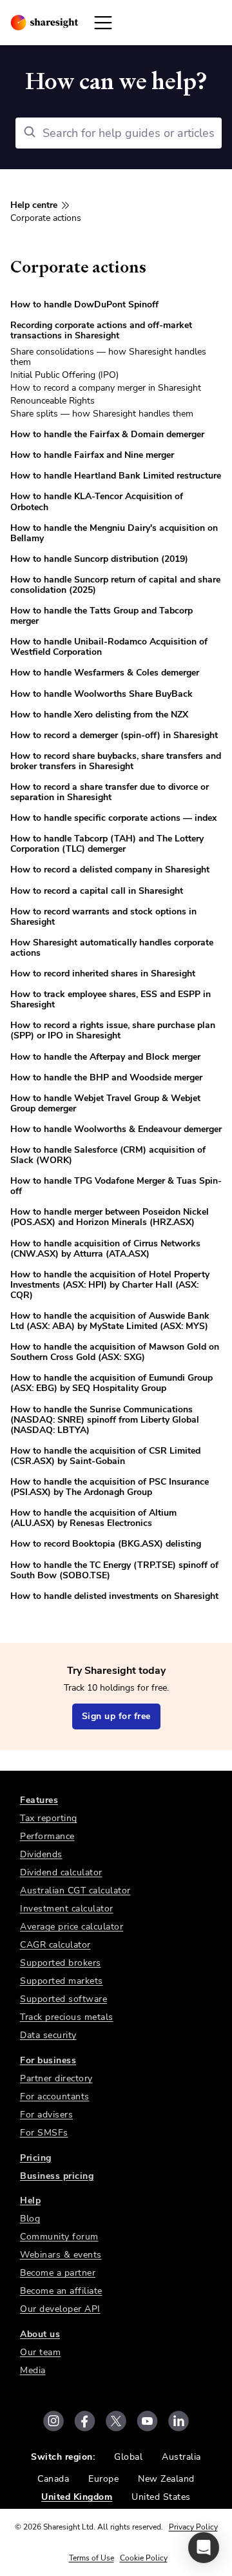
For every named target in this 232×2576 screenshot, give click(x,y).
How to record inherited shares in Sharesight (103, 974)
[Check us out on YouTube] (147, 2421)
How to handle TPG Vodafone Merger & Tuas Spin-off (116, 1186)
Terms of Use (92, 2558)
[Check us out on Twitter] (116, 2421)
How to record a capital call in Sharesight (97, 891)
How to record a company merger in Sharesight (106, 388)
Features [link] (39, 1800)
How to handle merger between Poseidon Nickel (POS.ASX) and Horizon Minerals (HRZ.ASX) (110, 1217)
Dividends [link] (41, 1854)
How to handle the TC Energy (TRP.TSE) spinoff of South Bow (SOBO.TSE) (114, 1570)
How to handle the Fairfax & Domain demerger (107, 434)
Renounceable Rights (53, 401)
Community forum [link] (59, 2237)
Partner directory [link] (56, 2078)
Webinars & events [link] (61, 2255)
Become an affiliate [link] (61, 2291)
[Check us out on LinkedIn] (179, 2421)
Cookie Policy (144, 2558)
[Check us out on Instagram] (53, 2421)
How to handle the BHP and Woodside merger (106, 1077)
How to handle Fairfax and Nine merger (92, 455)
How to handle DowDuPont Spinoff (84, 304)
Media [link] (33, 2370)
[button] (204, 2548)
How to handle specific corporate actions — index (113, 818)
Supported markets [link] (62, 1981)
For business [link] (48, 2060)
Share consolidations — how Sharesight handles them (108, 357)
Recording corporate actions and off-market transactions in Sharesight (101, 330)
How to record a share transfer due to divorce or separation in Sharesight (110, 792)
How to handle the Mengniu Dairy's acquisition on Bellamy (114, 533)
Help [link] (30, 2200)
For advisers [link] (46, 2115)
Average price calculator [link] (72, 1927)
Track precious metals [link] (67, 2017)
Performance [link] (47, 1836)
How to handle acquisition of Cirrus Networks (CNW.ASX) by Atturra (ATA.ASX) (105, 1249)
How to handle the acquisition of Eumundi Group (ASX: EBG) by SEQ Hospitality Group (111, 1383)
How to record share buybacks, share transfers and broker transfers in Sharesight (116, 761)
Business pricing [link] (57, 2176)
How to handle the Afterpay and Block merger (105, 1057)
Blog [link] (30, 2219)
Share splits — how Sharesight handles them (102, 414)
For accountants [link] (55, 2097)
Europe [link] (103, 2479)
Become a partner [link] (58, 2273)
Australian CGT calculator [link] (75, 1891)
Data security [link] (48, 2035)
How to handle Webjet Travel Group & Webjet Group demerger (105, 1103)
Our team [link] (40, 2352)
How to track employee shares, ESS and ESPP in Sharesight (111, 999)
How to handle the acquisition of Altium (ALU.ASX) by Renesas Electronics (93, 1518)
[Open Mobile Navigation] (103, 23)
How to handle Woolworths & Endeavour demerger (116, 1129)
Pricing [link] (36, 2158)
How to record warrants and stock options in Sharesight (103, 917)
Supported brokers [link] (61, 1963)
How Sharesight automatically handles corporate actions (112, 948)
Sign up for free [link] (116, 1716)
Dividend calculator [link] (61, 1872)
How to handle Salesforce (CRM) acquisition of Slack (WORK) (108, 1155)
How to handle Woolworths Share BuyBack (101, 694)
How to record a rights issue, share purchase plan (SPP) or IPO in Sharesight (113, 1030)
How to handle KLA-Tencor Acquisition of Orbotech (97, 501)
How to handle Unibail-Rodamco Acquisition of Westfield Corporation (109, 647)
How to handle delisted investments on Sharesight (114, 1596)
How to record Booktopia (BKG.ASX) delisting (106, 1544)
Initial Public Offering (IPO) (64, 375)
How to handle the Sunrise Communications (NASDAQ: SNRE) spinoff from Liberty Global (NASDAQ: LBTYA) (105, 1420)
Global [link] (128, 2457)
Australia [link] (181, 2457)
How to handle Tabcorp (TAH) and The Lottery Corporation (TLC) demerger (107, 844)
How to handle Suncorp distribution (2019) (99, 559)
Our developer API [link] (60, 2309)
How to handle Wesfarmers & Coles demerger (105, 673)
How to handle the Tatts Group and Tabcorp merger (101, 616)
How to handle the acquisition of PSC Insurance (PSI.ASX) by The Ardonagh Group (110, 1487)
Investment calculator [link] (67, 1909)
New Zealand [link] (166, 2479)
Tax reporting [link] (49, 1818)
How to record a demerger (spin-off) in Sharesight (114, 735)
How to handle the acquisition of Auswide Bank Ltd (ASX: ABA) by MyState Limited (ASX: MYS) (110, 1321)
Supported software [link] (63, 1999)
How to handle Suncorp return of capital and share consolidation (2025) (115, 585)
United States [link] (161, 2497)
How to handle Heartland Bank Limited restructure (116, 476)
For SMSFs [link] (44, 2133)
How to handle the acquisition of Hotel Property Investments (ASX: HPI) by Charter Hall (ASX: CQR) (110, 1285)
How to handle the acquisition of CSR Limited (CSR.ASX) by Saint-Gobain (105, 1456)
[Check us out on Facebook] (85, 2421)
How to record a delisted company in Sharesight (110, 870)
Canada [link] (53, 2479)
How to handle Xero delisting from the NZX (99, 715)
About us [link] (40, 2334)
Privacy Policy (193, 2527)
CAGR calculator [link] (55, 1945)
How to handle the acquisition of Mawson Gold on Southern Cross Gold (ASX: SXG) (115, 1352)
